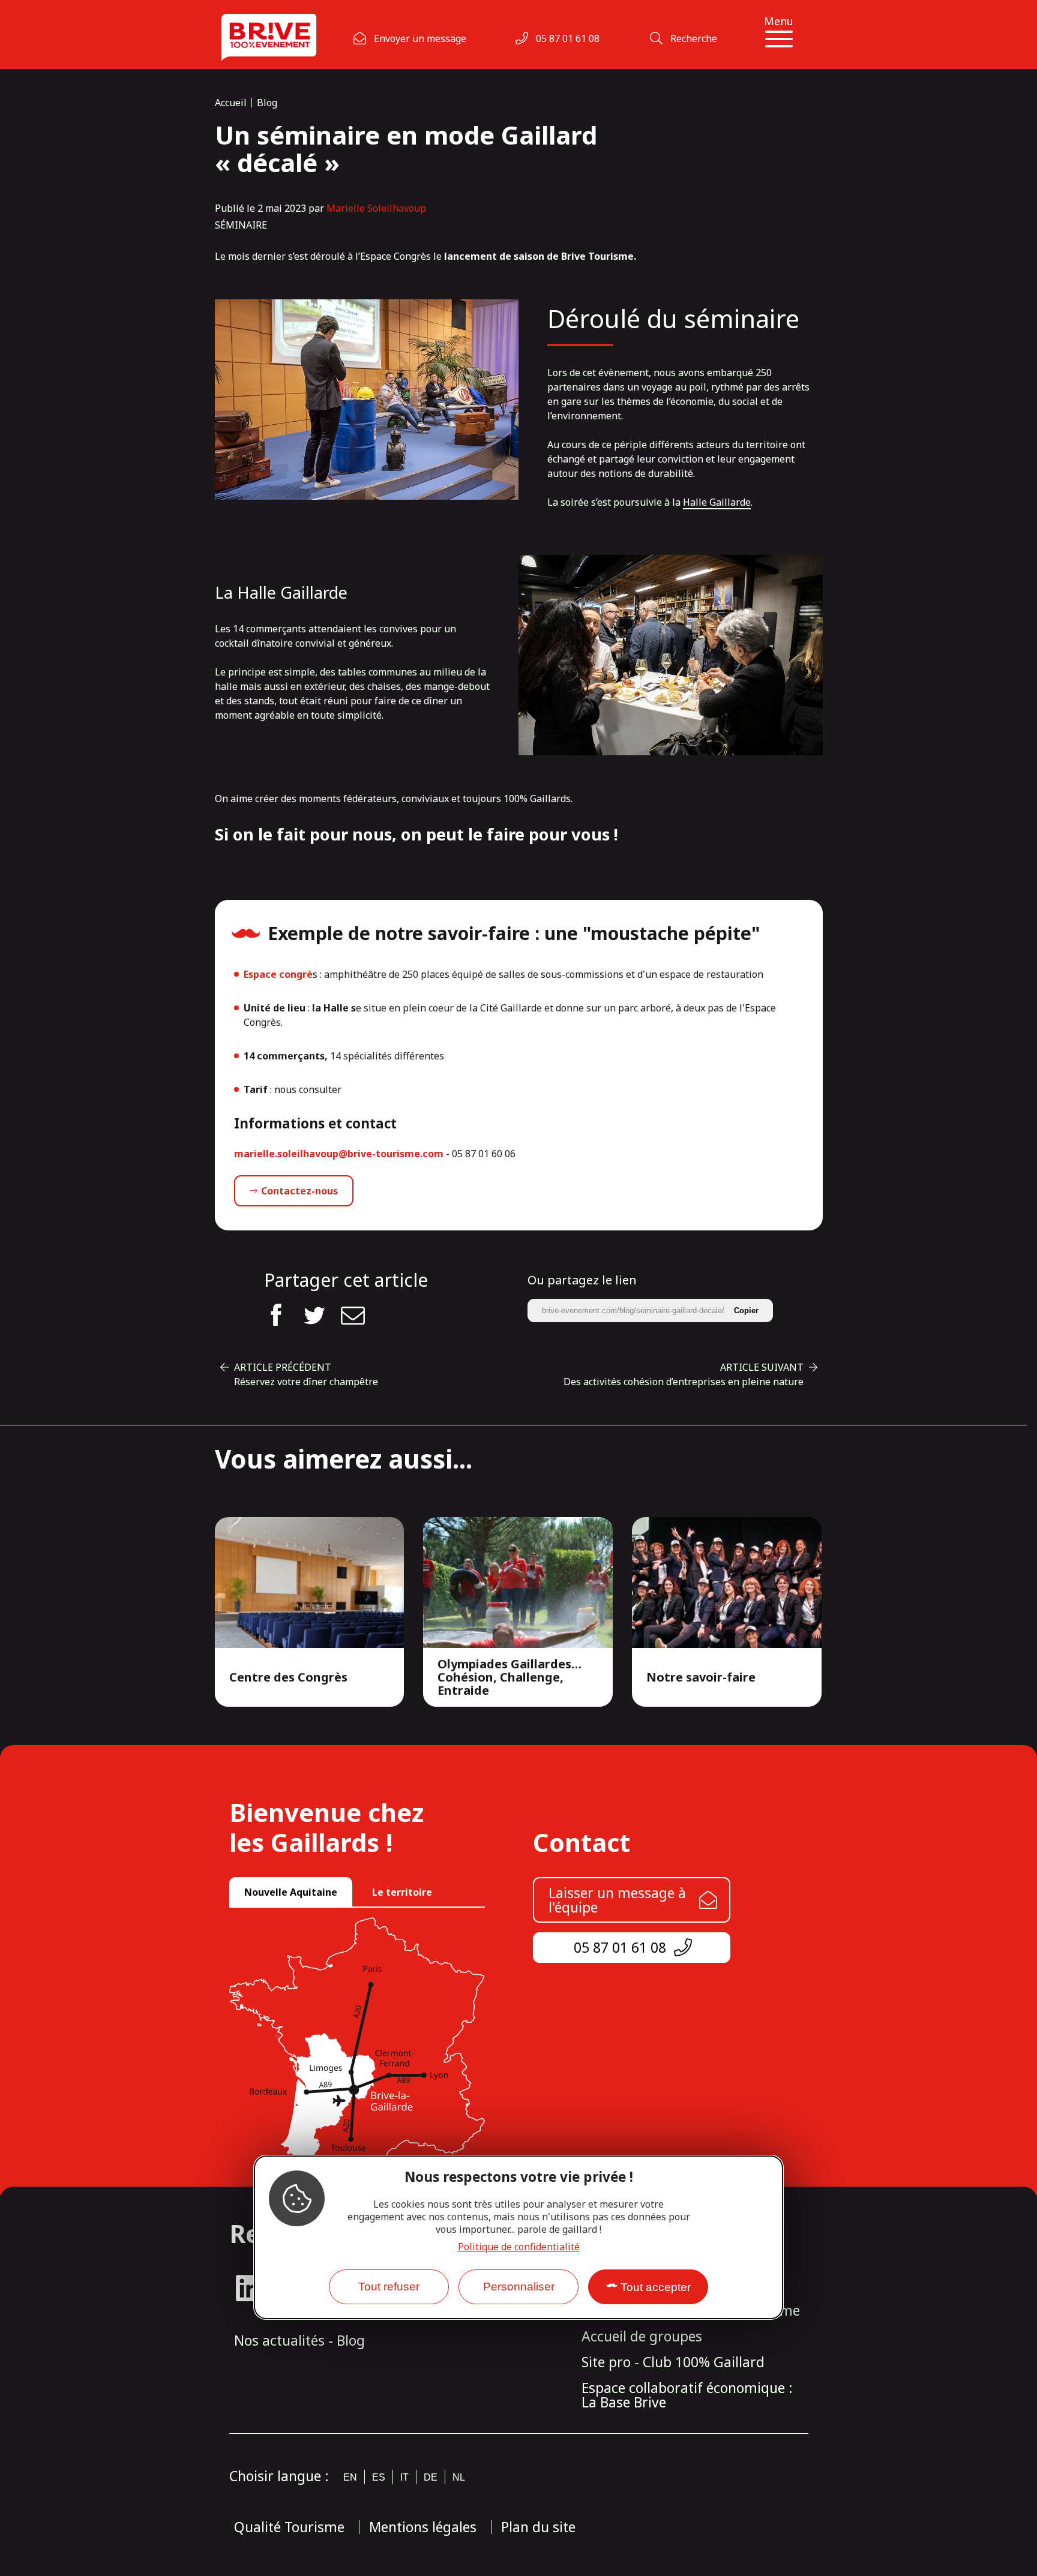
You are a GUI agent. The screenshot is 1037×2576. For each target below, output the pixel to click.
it (404, 2477)
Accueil (231, 103)
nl (459, 2477)
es (379, 2477)
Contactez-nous (299, 1191)
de (431, 2477)
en (350, 2477)
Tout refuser (389, 2287)
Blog (267, 103)
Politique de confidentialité (519, 2246)
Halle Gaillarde (717, 502)
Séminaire (241, 225)
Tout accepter (656, 2287)
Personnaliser (519, 2287)
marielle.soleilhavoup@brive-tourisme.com (339, 1154)
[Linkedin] (249, 2288)
